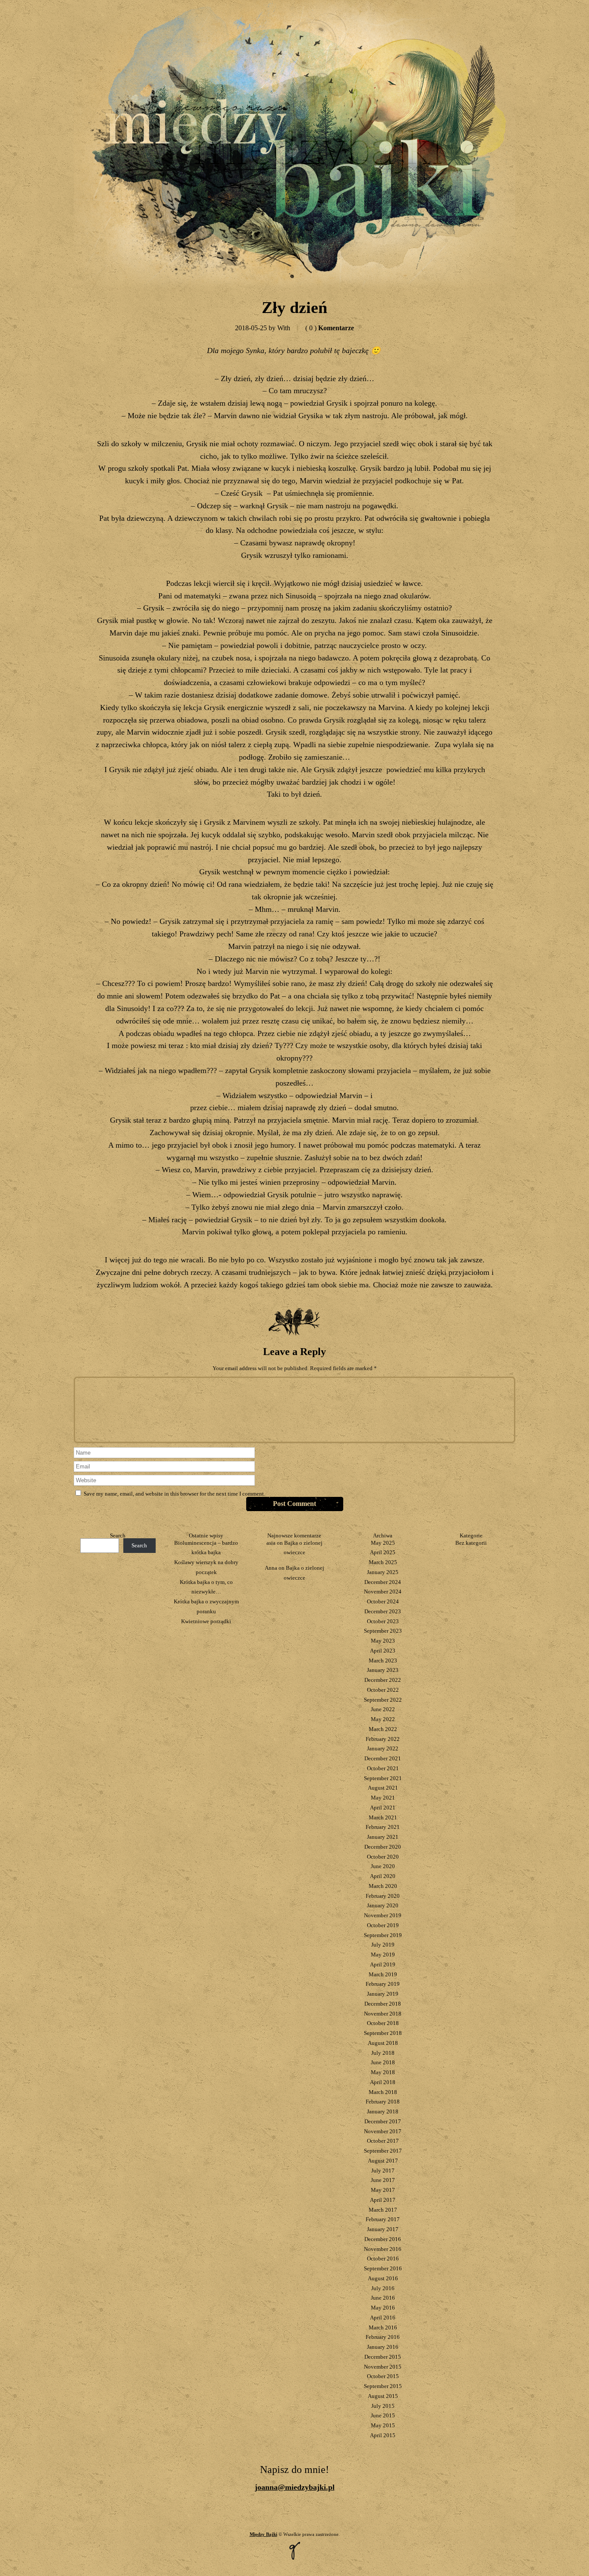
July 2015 (383, 2406)
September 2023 (383, 1631)
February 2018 (383, 2102)
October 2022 (383, 1690)
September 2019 (383, 1935)
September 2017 (383, 2151)
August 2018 (383, 2043)
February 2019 (383, 1984)
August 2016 (383, 2278)
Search (118, 1535)
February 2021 (383, 1827)
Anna (271, 1568)
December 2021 (383, 1758)
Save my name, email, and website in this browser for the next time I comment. (174, 1494)
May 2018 (383, 2072)
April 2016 (383, 2318)
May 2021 (383, 1798)
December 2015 (383, 2357)
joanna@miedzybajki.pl (295, 2487)
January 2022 (383, 1748)
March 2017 (383, 2210)
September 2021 (383, 1778)
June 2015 (383, 2415)
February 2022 (383, 1739)
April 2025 (383, 1552)
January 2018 (383, 2111)
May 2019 (383, 1955)
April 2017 (383, 2200)
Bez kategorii (471, 1543)
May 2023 (383, 1641)
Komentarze (330, 328)
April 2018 (383, 2082)
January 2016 (383, 2347)
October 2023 (383, 1621)
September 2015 (383, 2386)
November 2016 (383, 2249)
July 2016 (383, 2288)
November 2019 (383, 1915)
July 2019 (383, 1945)
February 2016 (383, 2337)
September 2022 (383, 1700)
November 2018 (383, 2014)
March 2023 (383, 1660)
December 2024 (383, 1582)
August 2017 (383, 2161)
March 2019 (383, 1974)
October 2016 (383, 2258)
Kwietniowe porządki (206, 1621)
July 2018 (383, 2053)
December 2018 (383, 2004)
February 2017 (383, 2219)
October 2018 (383, 2023)
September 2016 (383, 2268)
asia (271, 1543)
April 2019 (383, 1964)
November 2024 (383, 1592)
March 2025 (383, 1562)
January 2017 (383, 2229)
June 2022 (383, 1709)
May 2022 (383, 1719)
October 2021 (383, 1768)
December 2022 (383, 1680)
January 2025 (383, 1572)
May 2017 (383, 2190)
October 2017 (383, 2141)
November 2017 (383, 2131)
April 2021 (383, 1808)
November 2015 (383, 2367)
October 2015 (383, 2376)
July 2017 (383, 2171)
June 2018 (383, 2062)
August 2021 (383, 1788)
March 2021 (383, 1817)
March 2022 (383, 1729)
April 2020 (383, 1876)
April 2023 (383, 1651)
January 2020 (383, 1905)
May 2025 (383, 1543)
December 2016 (383, 2239)
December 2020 (383, 1847)
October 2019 (383, 1925)
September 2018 (383, 2033)
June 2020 (383, 1866)
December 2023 (383, 1611)
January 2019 (383, 1994)
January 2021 (383, 1837)
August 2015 (383, 2396)
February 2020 (383, 1896)
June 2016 (383, 2298)
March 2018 (383, 2092)
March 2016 (383, 2327)
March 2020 (383, 1886)
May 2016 (383, 2308)
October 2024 (383, 1601)
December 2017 (383, 2121)
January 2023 (383, 1670)
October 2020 (383, 1857)
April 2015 (383, 2435)
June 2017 (383, 2180)
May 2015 (383, 2425)
